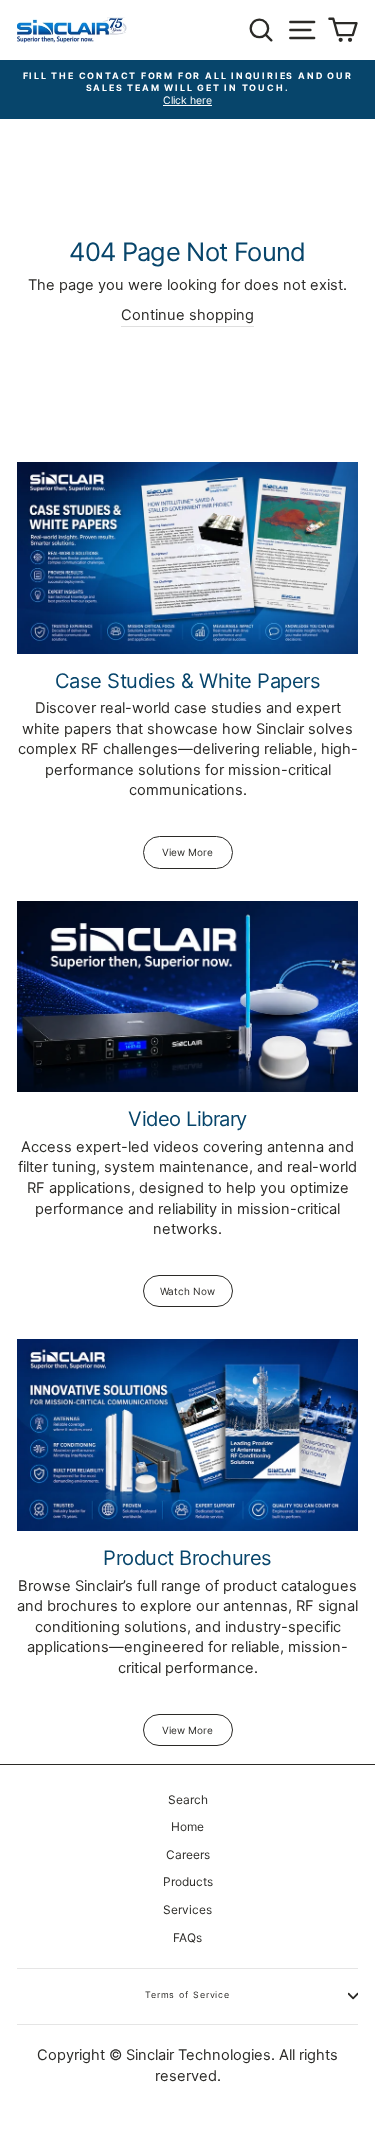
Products (188, 1881)
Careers (188, 1854)
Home (187, 1826)
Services (187, 1909)
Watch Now (187, 1291)
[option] (187, 90)
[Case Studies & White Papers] (187, 558)
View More (187, 852)
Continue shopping (187, 315)
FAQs (187, 1937)
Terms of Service (187, 1994)
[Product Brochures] (187, 1435)
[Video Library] (187, 997)
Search (188, 1799)
